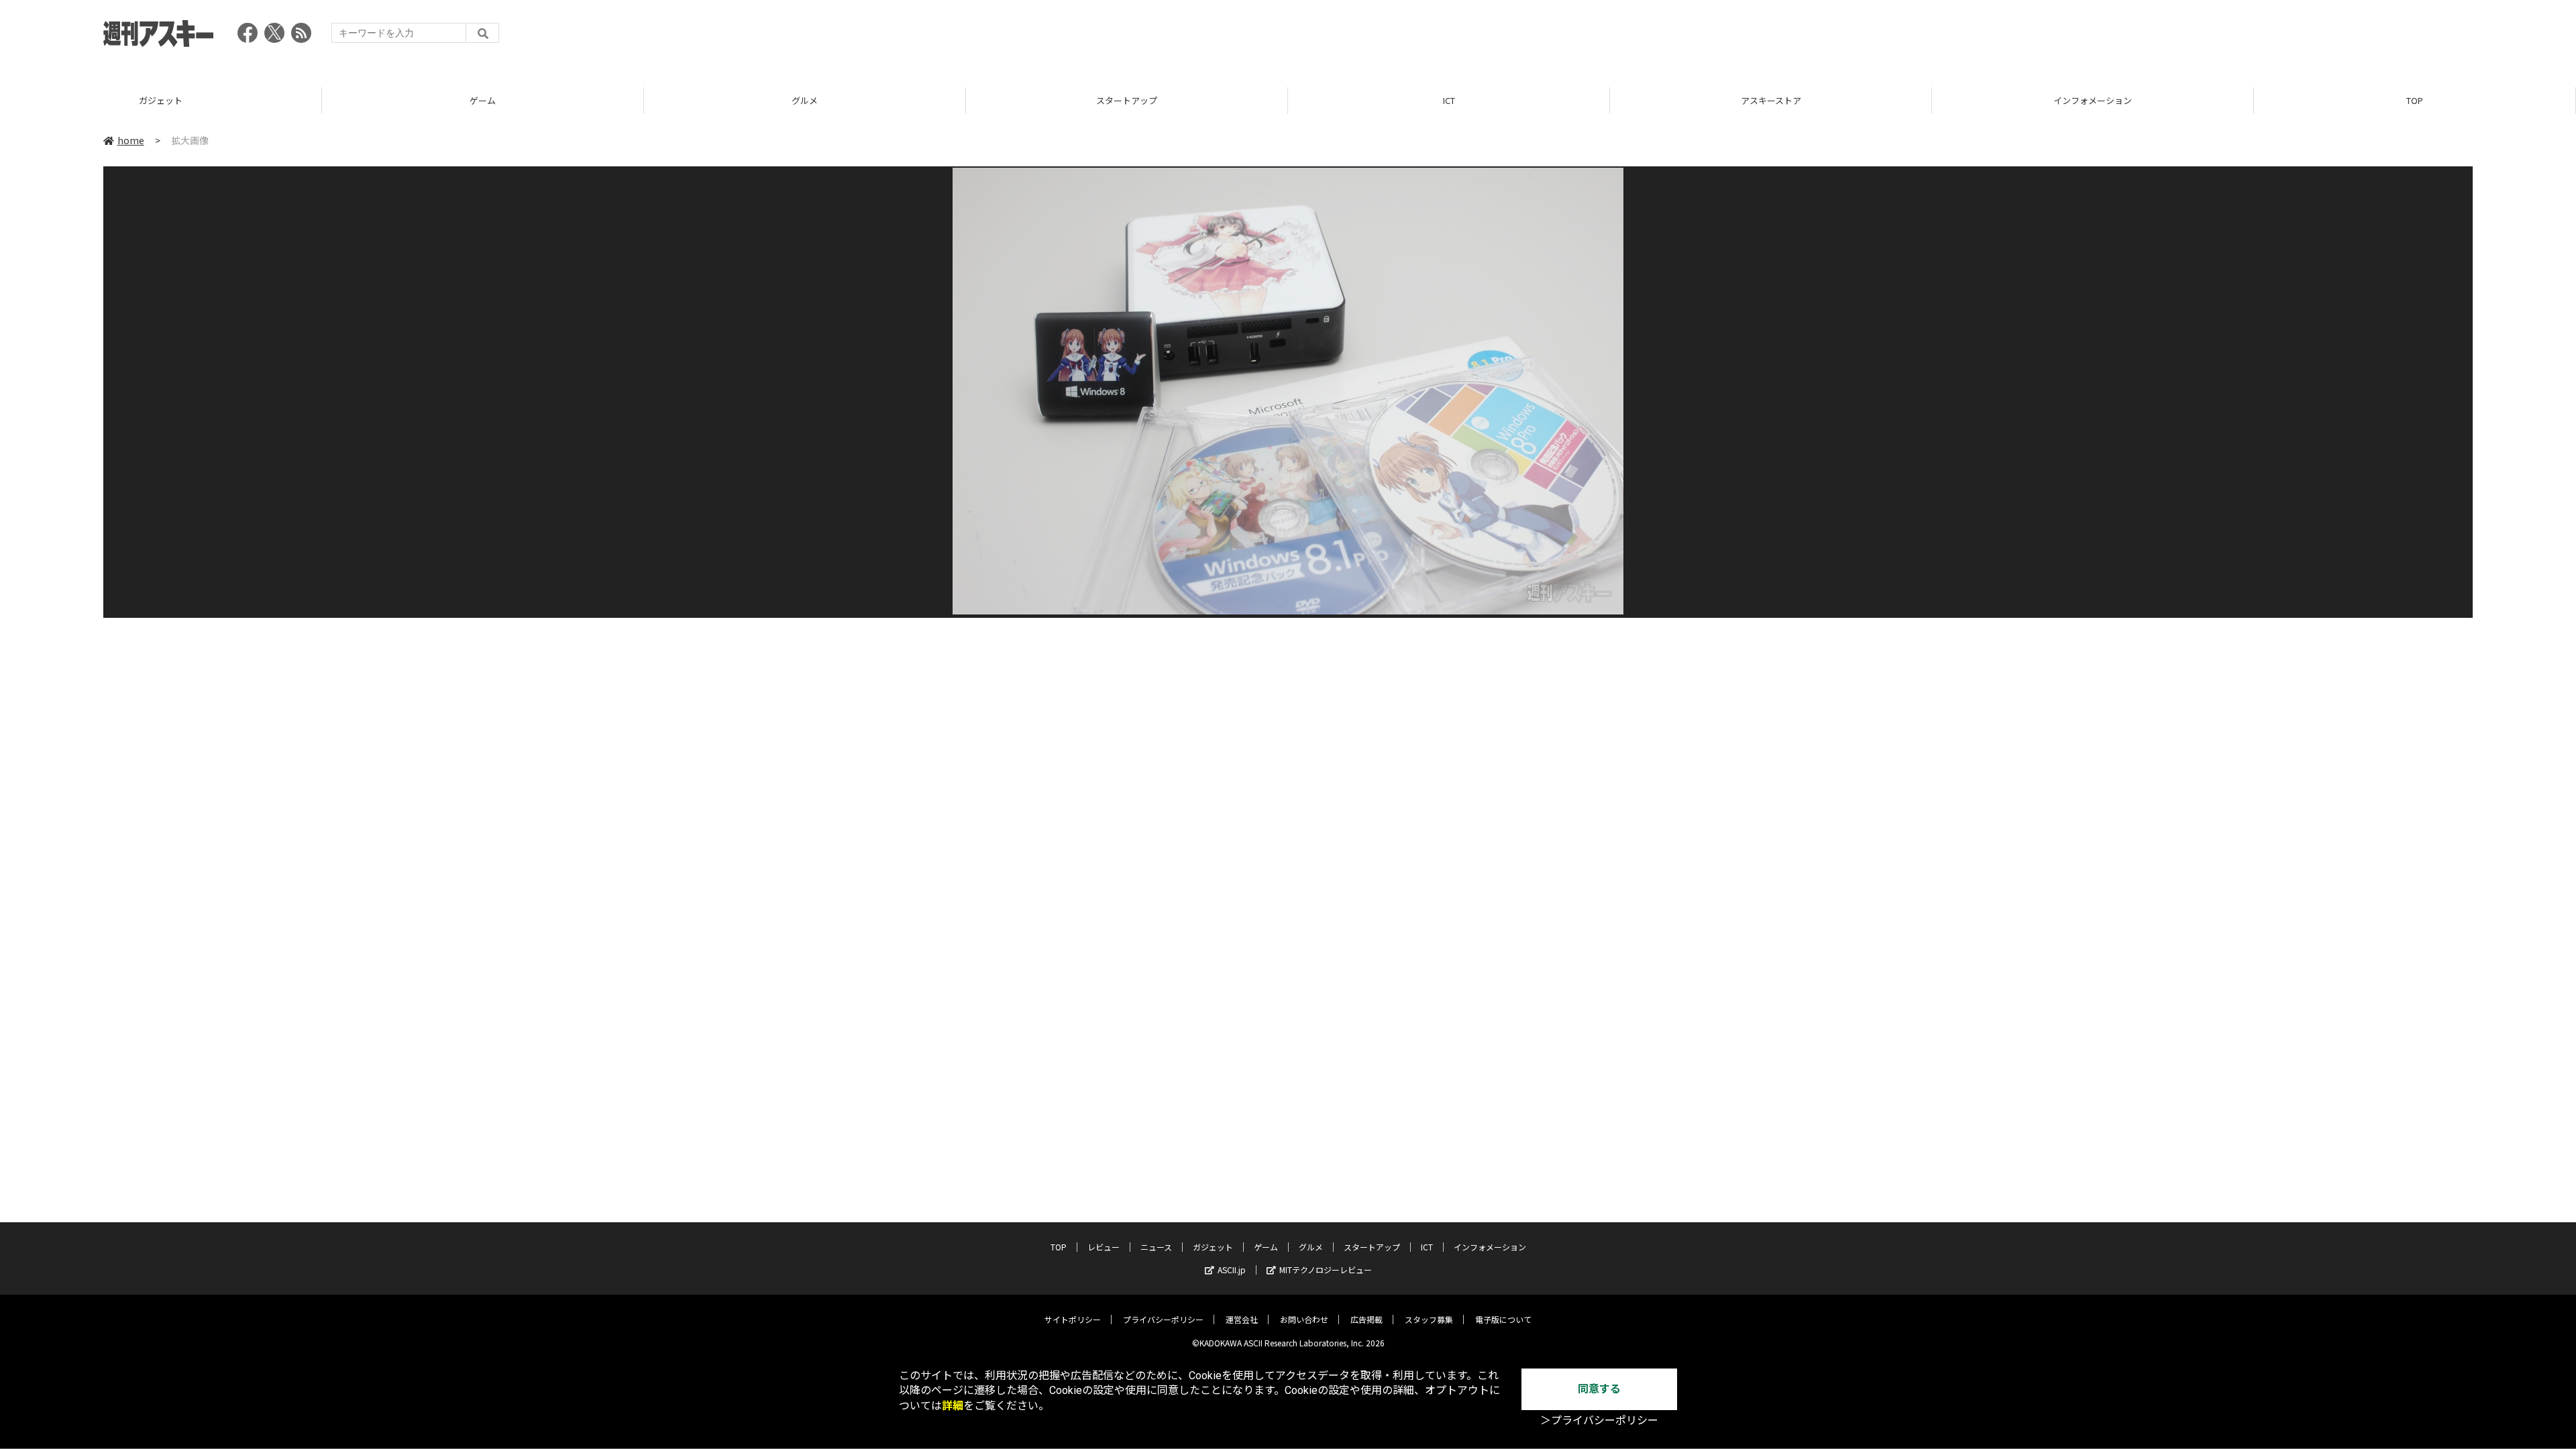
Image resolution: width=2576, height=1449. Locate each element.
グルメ (805, 100)
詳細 (953, 1406)
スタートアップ (1127, 100)
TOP (2415, 100)
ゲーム (483, 100)
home (131, 140)
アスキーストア (1771, 100)
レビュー (1104, 1247)
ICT (1449, 100)
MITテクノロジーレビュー (1326, 1270)
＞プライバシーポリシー (1599, 1420)
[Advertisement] (2229, 37)
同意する (1599, 1389)
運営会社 (1242, 1319)
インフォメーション (2093, 100)
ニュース (1156, 1247)
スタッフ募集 (1429, 1319)
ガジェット (161, 100)
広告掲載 (1366, 1319)
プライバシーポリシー (1163, 1319)
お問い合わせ (1304, 1319)
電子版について (1503, 1319)
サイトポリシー (1073, 1319)
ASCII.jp (1232, 1270)
